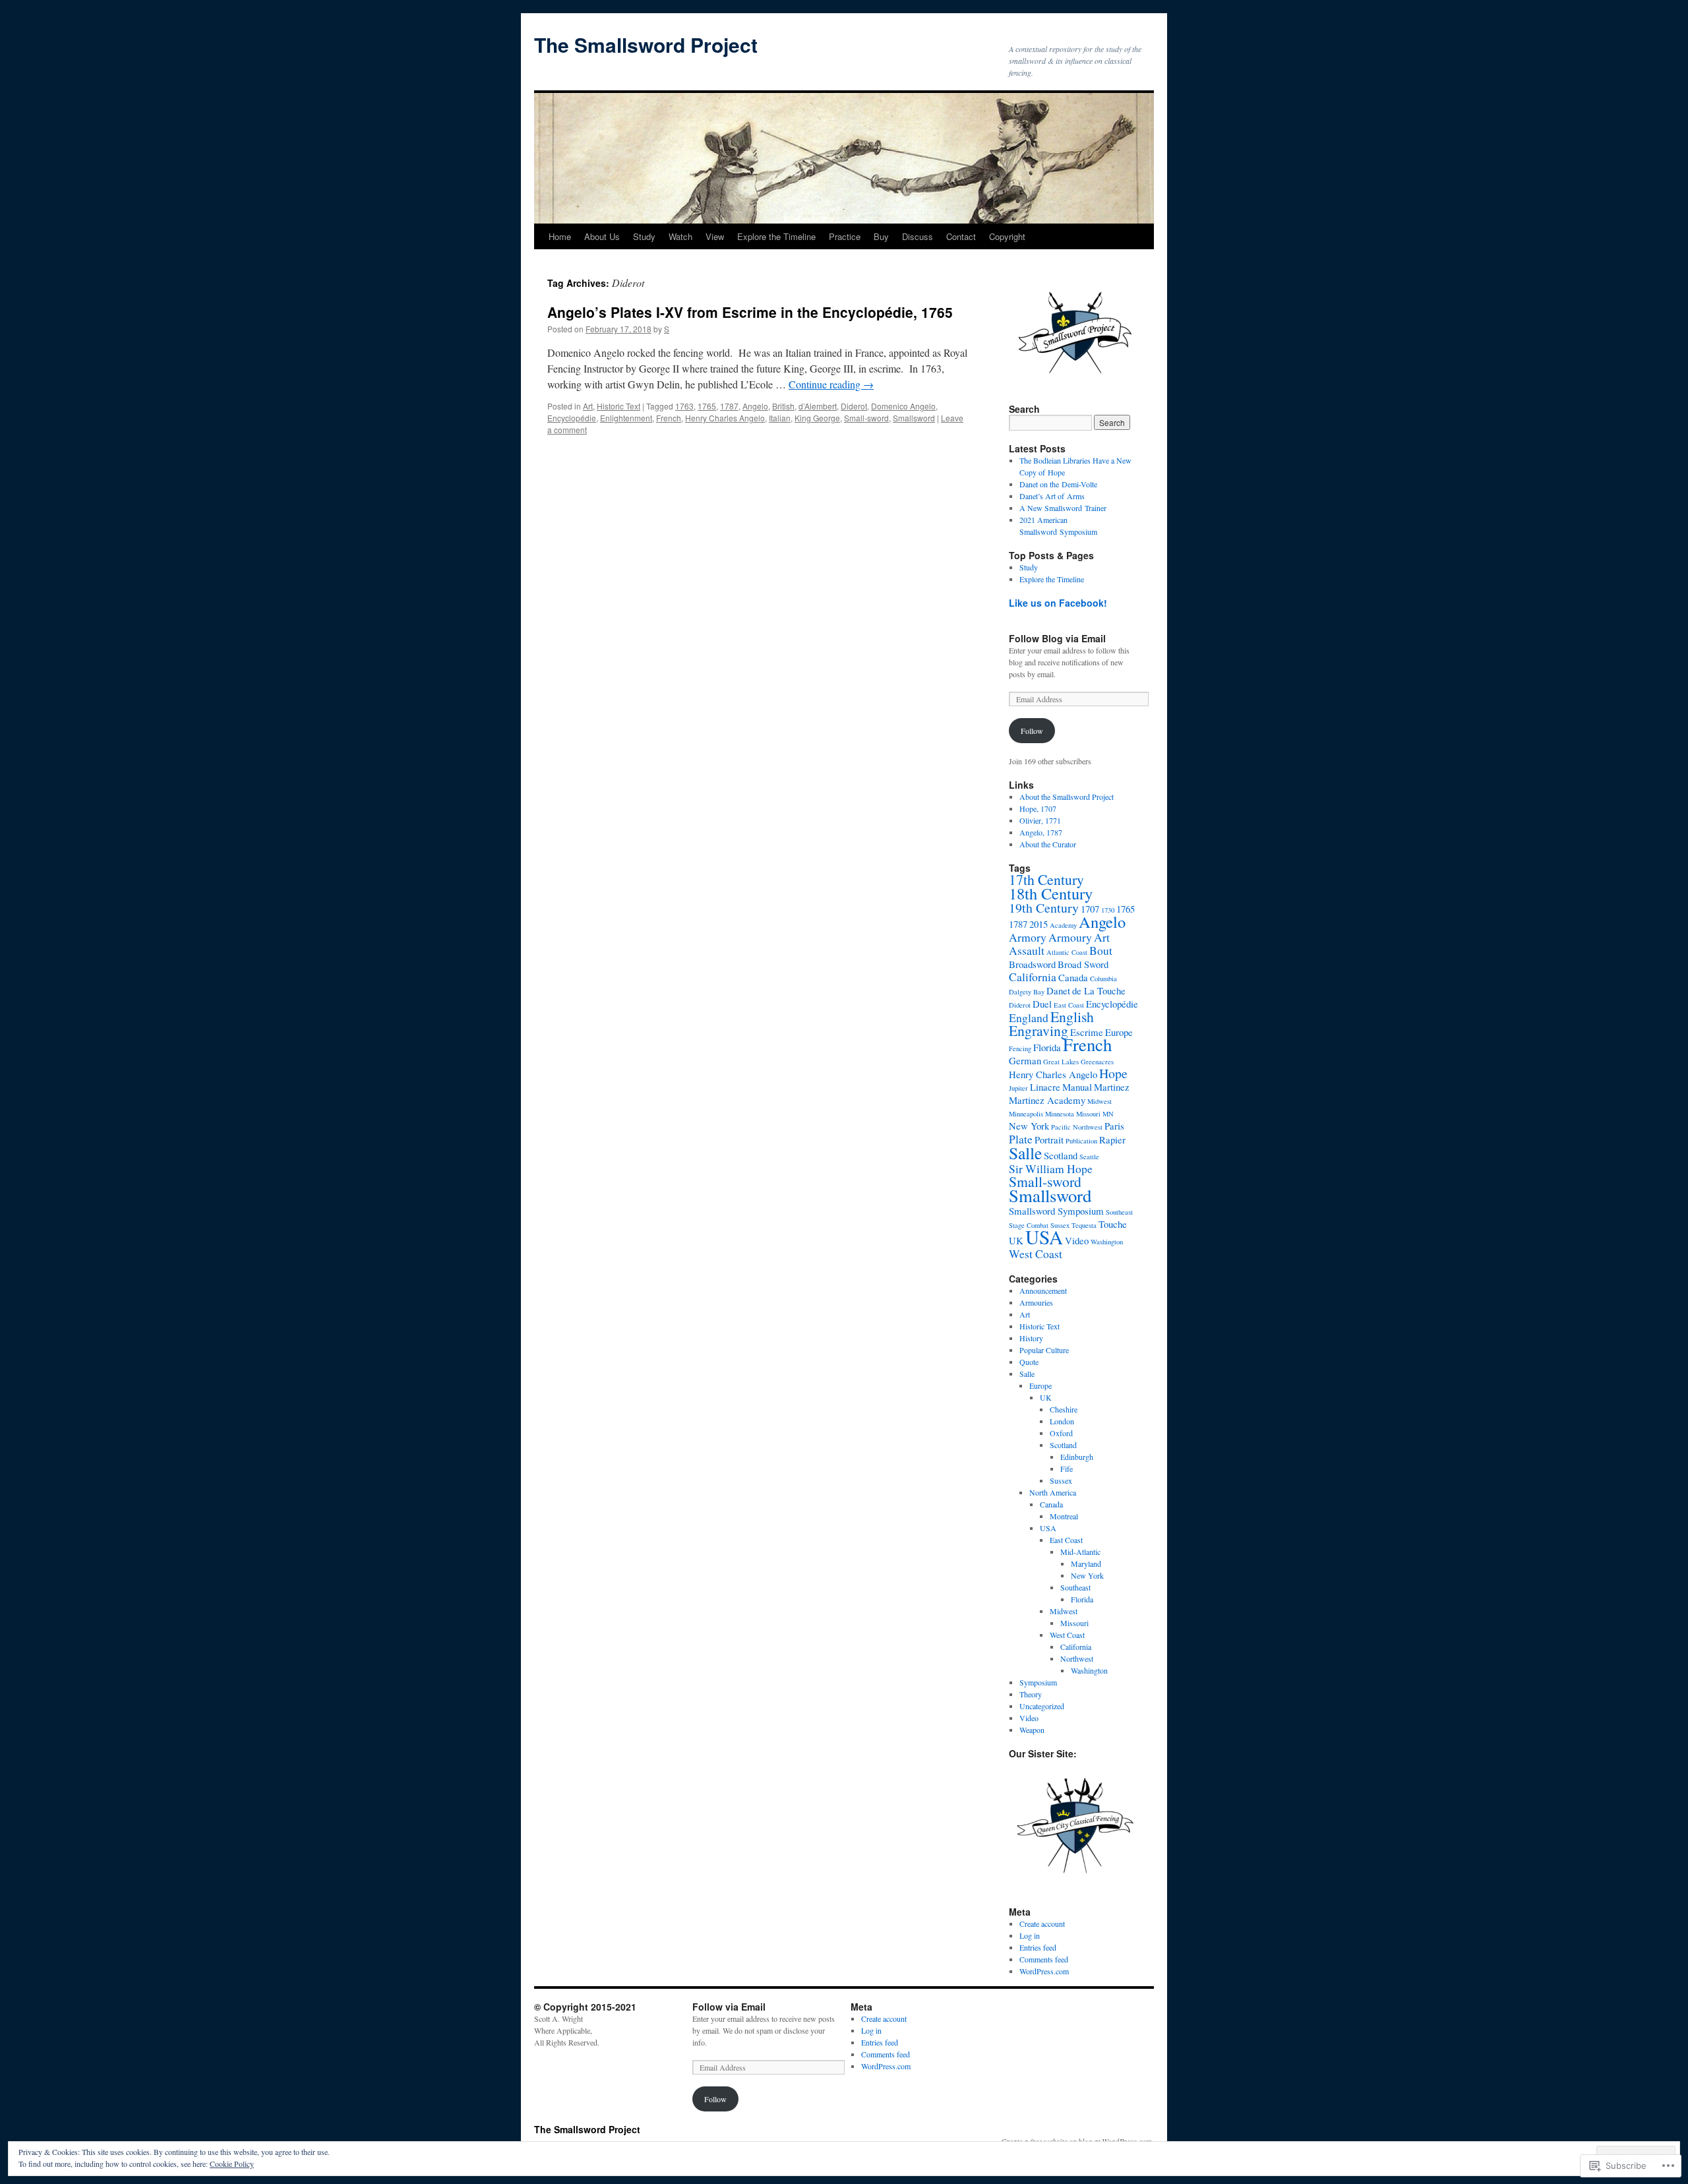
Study (644, 236)
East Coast (1069, 1005)
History (1031, 1338)
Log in (1030, 1935)
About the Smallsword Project (1067, 797)
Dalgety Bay (1027, 992)
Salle (1025, 1153)
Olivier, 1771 (1040, 820)
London (1062, 1421)
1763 (684, 406)
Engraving (1039, 1030)
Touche (1113, 1224)
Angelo (755, 406)
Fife (1067, 1469)
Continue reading (831, 384)
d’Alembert (818, 406)
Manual (1077, 1087)
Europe (1119, 1032)
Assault (1027, 950)
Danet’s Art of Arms (1052, 496)
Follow (1032, 731)
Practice (845, 236)
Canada (1073, 977)
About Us (602, 236)
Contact (961, 236)
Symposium (1038, 1682)
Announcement (1043, 1290)
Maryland (1086, 1563)
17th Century (1046, 879)
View (715, 236)
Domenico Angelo (903, 406)
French (669, 418)
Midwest (1100, 1101)
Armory (1028, 937)
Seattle (1089, 1157)
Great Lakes (1061, 1062)
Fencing (1020, 1048)
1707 (1090, 909)
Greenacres (1097, 1062)
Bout (1101, 950)
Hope (1113, 1073)
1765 (707, 406)
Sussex (1061, 1480)
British (783, 406)
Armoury (1070, 937)
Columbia (1103, 979)
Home (560, 236)
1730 (1108, 910)
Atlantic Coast (1067, 952)
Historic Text (618, 406)
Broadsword (1032, 964)
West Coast (1036, 1254)
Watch (680, 236)
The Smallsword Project (646, 45)
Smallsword (914, 418)
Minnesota (1060, 1114)
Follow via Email (729, 2007)
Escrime (1087, 1032)
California (1033, 977)
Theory (1031, 1694)
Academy (1063, 925)
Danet (1058, 990)
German (1025, 1060)
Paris (1114, 1126)
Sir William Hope (1051, 1168)
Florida (1047, 1047)
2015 (1039, 924)
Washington (1107, 1242)
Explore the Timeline (776, 236)
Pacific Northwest (1077, 1127)
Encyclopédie (572, 418)
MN (1108, 1114)
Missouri (1088, 1114)
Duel (1042, 1004)
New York (1029, 1126)
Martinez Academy (1047, 1100)
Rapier (1112, 1139)
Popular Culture (1044, 1350)
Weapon (1032, 1730)
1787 (729, 406)
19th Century (1044, 908)
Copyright (1007, 236)
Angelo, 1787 (1041, 832)
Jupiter (1018, 1088)
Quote (1029, 1362)
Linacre (1045, 1087)
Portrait (1049, 1139)
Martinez (1112, 1087)
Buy (881, 236)
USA (1044, 1237)
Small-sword (866, 418)
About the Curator (1048, 844)
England (1029, 1017)
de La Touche (1099, 990)
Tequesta (1084, 1225)
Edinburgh (1077, 1457)
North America (1053, 1492)
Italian (780, 418)
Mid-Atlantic (1080, 1552)
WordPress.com (1044, 1971)
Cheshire (1064, 1409)
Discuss (918, 236)
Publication (1081, 1141)
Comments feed (1044, 1959)
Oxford (1061, 1433)
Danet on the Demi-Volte (1058, 484)
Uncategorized (1042, 1706)
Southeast (1119, 1212)
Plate (1021, 1139)
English (1072, 1016)
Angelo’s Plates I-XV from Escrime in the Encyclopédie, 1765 (750, 312)
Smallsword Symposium (1056, 1211)
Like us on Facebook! (1058, 603)
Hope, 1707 (1038, 808)
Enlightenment (626, 418)
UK (1016, 1240)
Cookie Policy (232, 2164)
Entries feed (1038, 1947)
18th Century (1051, 893)
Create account (1042, 1924)
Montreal (1064, 1516)
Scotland (1061, 1155)
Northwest (1077, 1658)
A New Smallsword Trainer (1063, 508)
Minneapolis (1026, 1114)
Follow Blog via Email (1057, 638)
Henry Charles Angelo (725, 418)
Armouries (1036, 1302)
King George (817, 418)
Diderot (854, 406)
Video (1077, 1240)
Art (588, 406)
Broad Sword (1083, 964)
